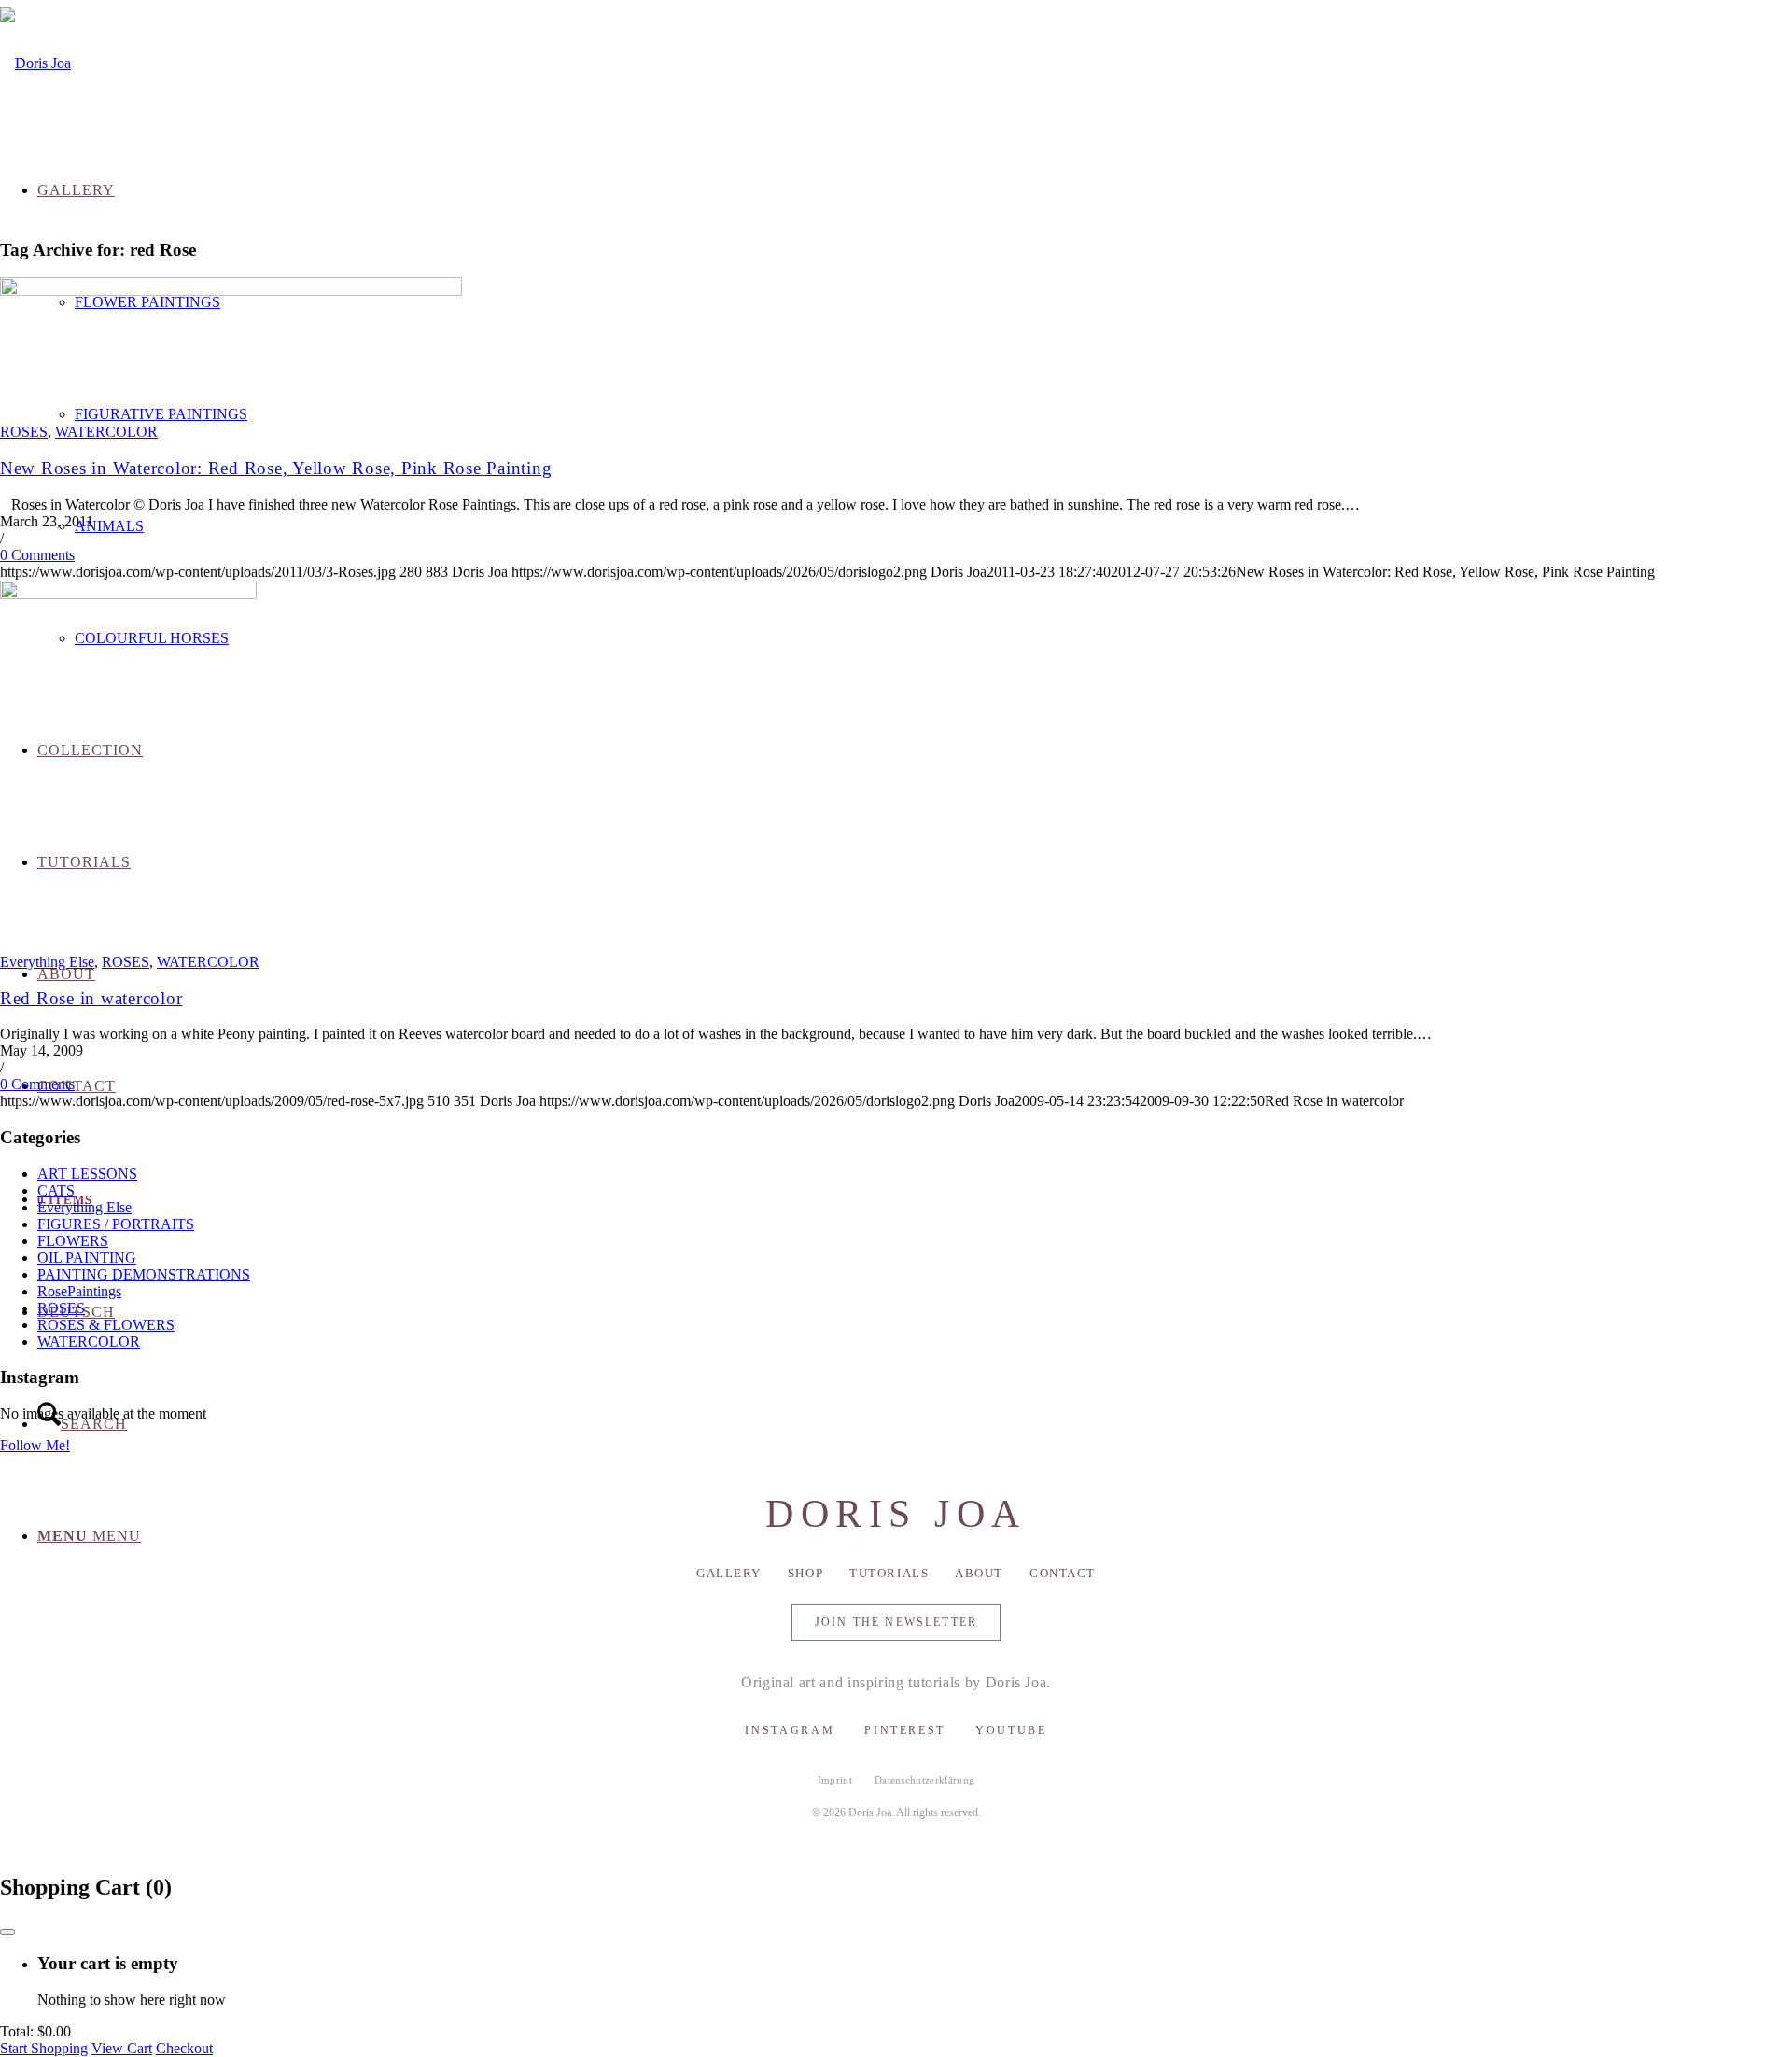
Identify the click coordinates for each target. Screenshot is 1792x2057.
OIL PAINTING (87, 1258)
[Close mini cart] (7, 1932)
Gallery (729, 1573)
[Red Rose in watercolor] (128, 594)
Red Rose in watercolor (91, 998)
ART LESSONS (87, 1174)
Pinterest (905, 1730)
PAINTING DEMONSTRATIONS (144, 1274)
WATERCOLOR (106, 432)
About (979, 1573)
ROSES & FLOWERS (106, 1325)
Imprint (835, 1780)
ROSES (24, 432)
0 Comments (37, 555)
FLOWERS (73, 1241)
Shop (805, 1573)
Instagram (790, 1730)
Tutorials (889, 1573)
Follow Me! (35, 1445)
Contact (1063, 1573)
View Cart (122, 2048)
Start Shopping (44, 2048)
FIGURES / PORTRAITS (116, 1224)
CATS (56, 1190)
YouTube (1011, 1730)
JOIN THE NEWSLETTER (896, 1622)
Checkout (184, 2048)
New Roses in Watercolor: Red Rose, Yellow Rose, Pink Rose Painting (276, 468)
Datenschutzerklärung (925, 1780)
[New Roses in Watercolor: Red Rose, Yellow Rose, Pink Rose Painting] (231, 291)
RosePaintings (79, 1291)
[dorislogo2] (35, 63)
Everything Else (47, 962)
